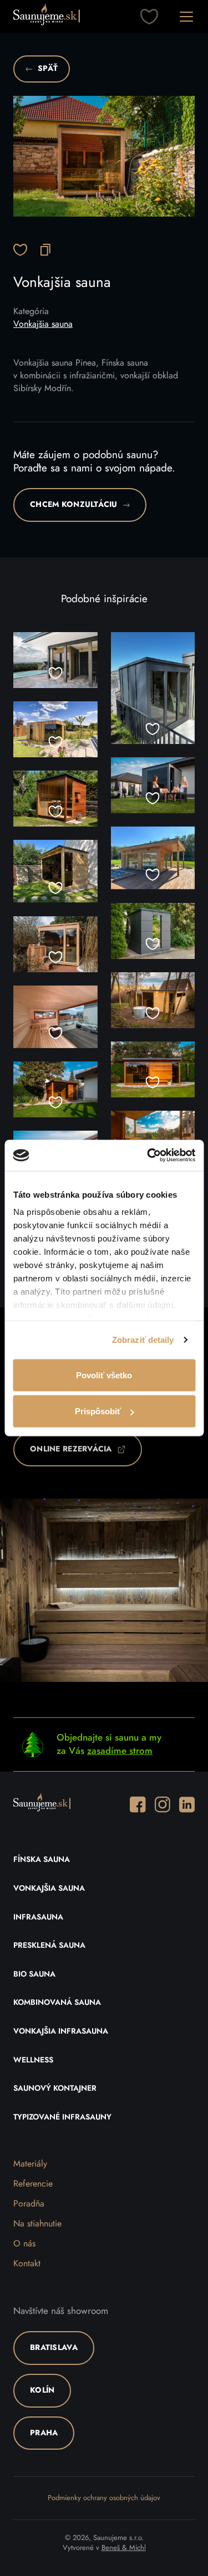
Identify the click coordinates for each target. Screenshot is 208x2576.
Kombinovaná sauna (57, 2003)
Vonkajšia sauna (43, 324)
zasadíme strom (120, 1751)
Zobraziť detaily (143, 1340)
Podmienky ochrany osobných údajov (104, 2498)
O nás (24, 2244)
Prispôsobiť (98, 1411)
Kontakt (27, 2264)
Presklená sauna (49, 1946)
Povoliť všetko (104, 1375)
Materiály (30, 2164)
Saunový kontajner (55, 2088)
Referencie (33, 2184)
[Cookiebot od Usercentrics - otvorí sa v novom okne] (148, 1156)
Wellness (33, 2060)
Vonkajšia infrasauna (61, 2031)
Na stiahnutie (37, 2224)
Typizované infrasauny (62, 2117)
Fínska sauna (42, 1860)
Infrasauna (38, 1917)
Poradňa (29, 2204)
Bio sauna (34, 1974)
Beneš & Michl (124, 2548)
